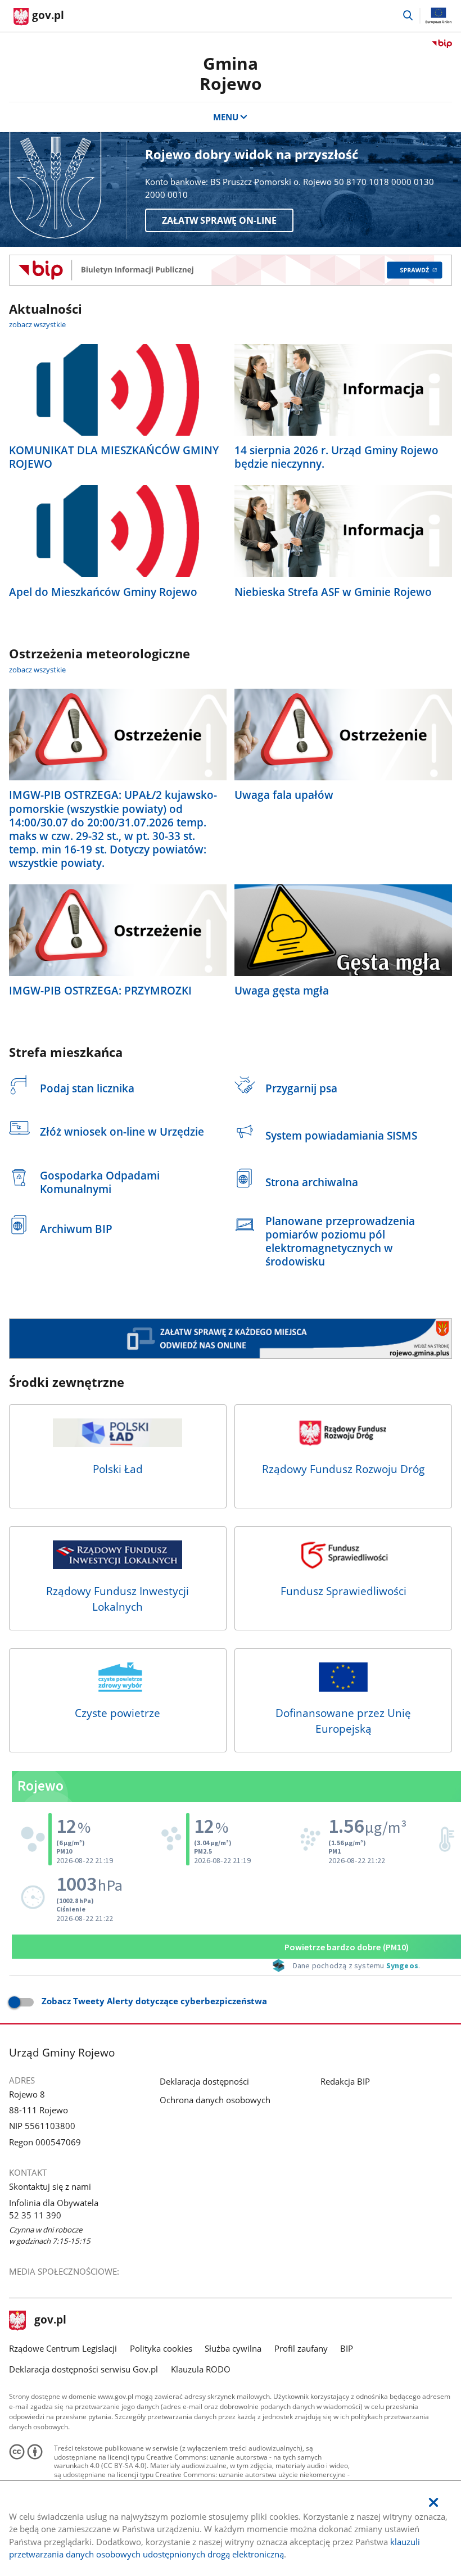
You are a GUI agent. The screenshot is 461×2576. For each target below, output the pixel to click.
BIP (347, 2348)
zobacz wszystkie (37, 324)
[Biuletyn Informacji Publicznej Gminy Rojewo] (230, 270)
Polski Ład (118, 1469)
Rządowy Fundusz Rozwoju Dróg (343, 1469)
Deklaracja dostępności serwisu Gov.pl (83, 2369)
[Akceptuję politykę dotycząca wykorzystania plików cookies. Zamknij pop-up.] (433, 2503)
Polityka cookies (161, 2348)
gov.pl (50, 2321)
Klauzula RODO (201, 2369)
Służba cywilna (233, 2348)
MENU (226, 117)
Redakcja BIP (345, 2081)
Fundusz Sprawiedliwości (344, 1591)
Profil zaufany (301, 2348)
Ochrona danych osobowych (215, 2100)
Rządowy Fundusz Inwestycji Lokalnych (117, 1599)
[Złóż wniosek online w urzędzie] (230, 1339)
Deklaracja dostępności (204, 2081)
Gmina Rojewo (231, 73)
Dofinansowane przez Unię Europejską (343, 1721)
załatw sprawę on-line (219, 220)
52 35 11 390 (35, 2215)
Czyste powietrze (117, 1713)
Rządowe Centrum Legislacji (63, 2348)
